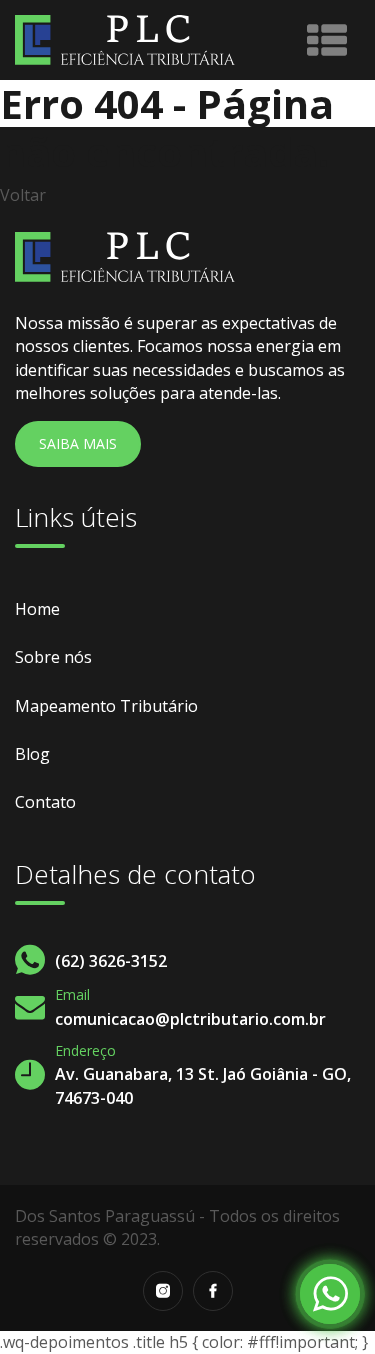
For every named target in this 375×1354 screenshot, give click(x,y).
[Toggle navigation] (327, 40)
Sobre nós (53, 657)
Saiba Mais (78, 443)
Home (37, 609)
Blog (32, 754)
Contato (45, 802)
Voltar (23, 195)
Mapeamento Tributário (106, 706)
